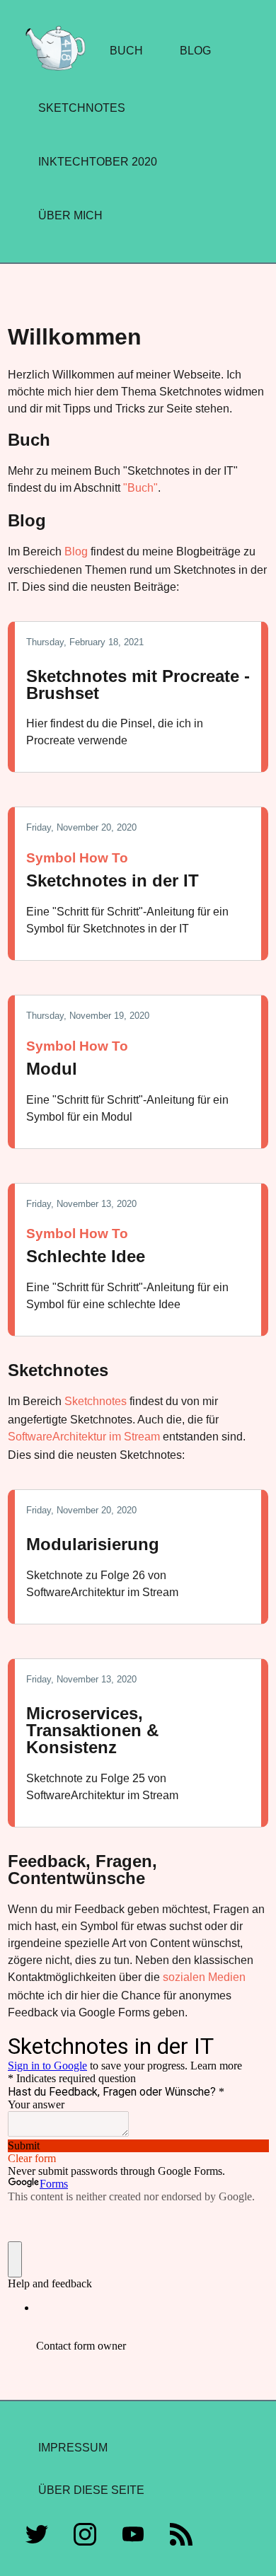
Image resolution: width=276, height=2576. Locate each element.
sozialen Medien (204, 1977)
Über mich (70, 215)
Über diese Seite (91, 2490)
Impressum (73, 2448)
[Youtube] (133, 2537)
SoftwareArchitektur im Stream (84, 1437)
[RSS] (181, 2537)
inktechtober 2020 (98, 162)
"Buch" (140, 488)
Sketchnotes (82, 108)
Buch (126, 51)
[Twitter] (37, 2537)
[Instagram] (85, 2537)
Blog (195, 51)
